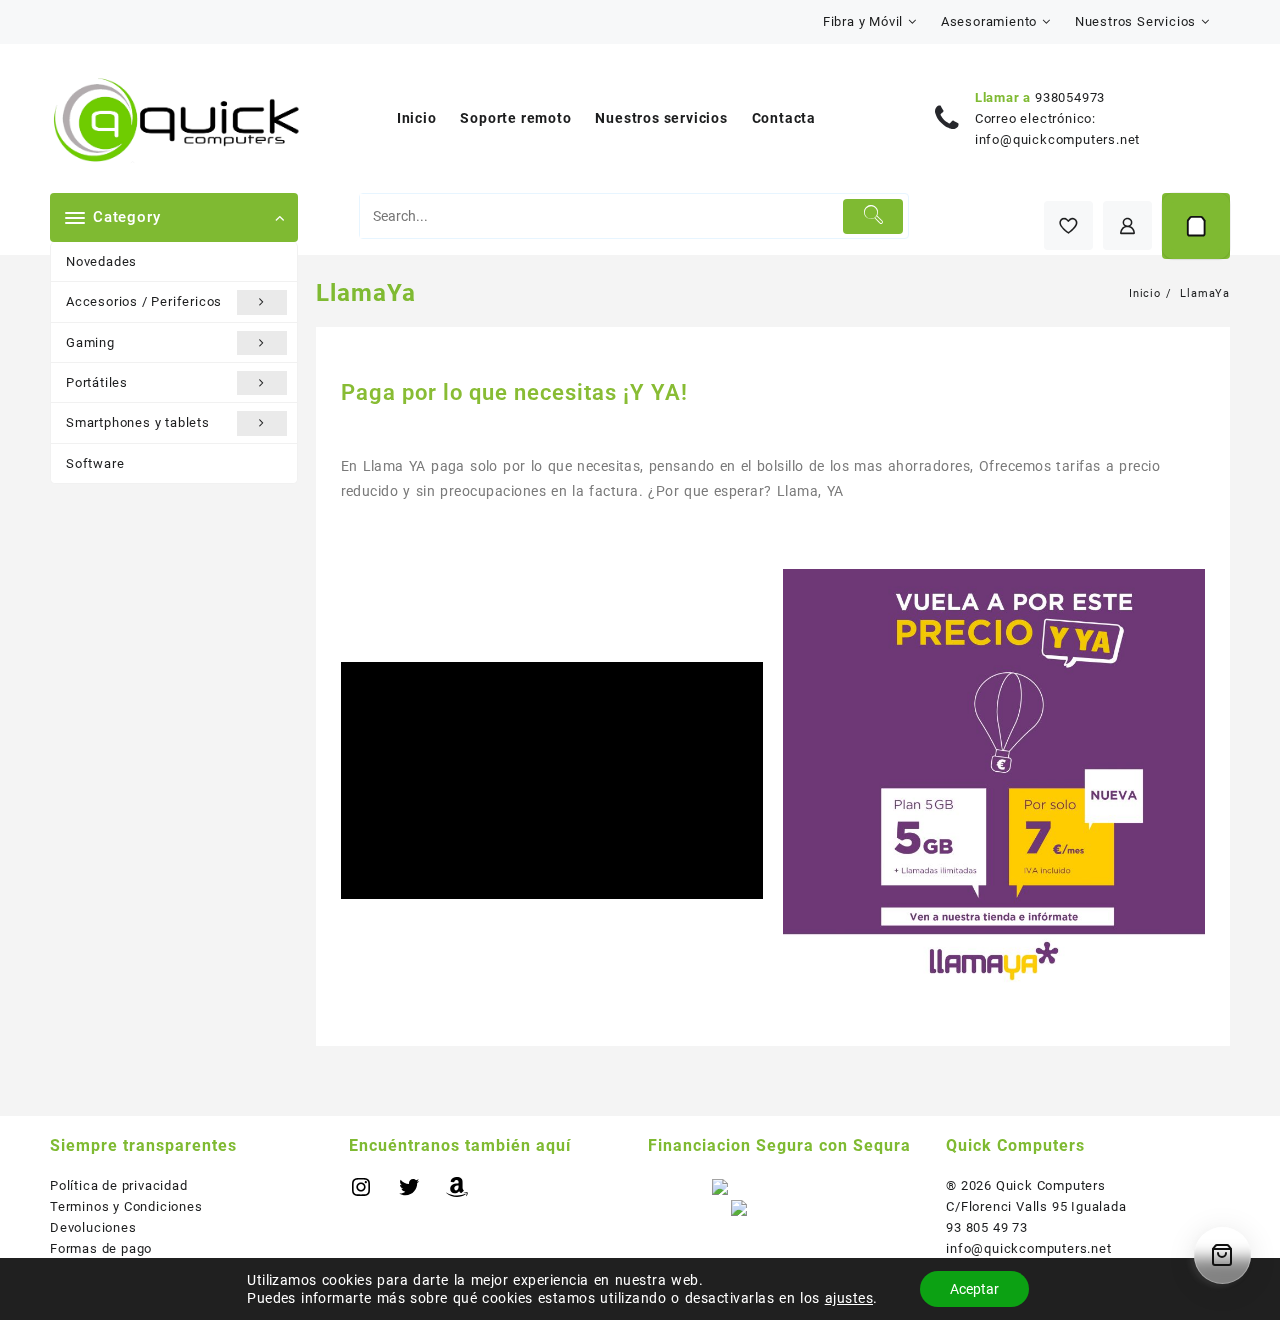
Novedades (101, 261)
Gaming (90, 342)
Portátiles (97, 382)
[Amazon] (457, 1194)
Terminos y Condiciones (126, 1206)
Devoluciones (93, 1227)
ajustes (849, 1298)
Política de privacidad (119, 1185)
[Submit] (873, 216)
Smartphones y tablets (138, 422)
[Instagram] (361, 1194)
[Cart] (1196, 226)
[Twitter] (409, 1194)
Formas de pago (101, 1248)
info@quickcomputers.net (1057, 139)
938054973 (1070, 97)
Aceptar (974, 1289)
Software (95, 463)
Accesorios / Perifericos (144, 301)
